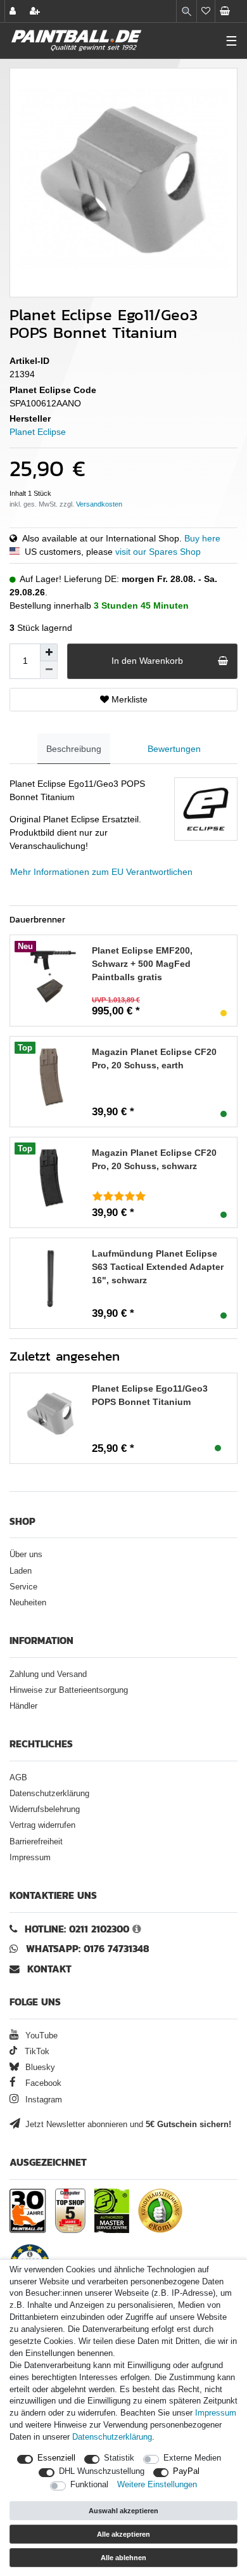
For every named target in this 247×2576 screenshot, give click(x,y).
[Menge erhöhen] (49, 652)
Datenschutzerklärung (49, 1794)
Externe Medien (192, 2458)
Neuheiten (28, 1603)
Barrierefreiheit (36, 1842)
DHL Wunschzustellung (102, 2471)
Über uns (26, 1555)
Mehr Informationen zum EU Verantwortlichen (101, 872)
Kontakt (49, 1969)
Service (23, 1587)
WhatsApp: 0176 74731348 (88, 1949)
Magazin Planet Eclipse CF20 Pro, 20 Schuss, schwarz (154, 1159)
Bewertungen (174, 749)
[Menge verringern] (49, 670)
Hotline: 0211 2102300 (77, 1929)
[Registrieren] (36, 11)
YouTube (40, 2036)
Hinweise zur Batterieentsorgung (69, 1690)
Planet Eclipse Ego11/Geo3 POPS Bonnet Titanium (150, 1395)
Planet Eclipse (38, 432)
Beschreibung (74, 749)
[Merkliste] (206, 11)
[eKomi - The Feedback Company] (160, 2211)
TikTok (36, 2052)
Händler (23, 1706)
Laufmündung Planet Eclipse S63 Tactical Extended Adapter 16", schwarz (158, 1267)
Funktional (89, 2485)
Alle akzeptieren (123, 2534)
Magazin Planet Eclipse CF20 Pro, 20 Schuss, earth (154, 1058)
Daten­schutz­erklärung (112, 2437)
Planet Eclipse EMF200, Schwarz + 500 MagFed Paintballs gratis (142, 964)
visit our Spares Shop (158, 552)
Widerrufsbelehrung (45, 1809)
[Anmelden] (14, 11)
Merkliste (128, 699)
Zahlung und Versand (48, 1674)
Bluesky (39, 2068)
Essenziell (56, 2458)
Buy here (202, 538)
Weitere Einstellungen (157, 2485)
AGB (18, 1778)
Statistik (119, 2458)
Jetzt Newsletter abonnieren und (127, 2125)
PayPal (186, 2471)
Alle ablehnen (123, 2558)
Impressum (30, 1858)
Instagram (42, 2100)
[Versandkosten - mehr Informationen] (99, 504)
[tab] (74, 749)
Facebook (42, 2083)
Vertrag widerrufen (42, 1825)
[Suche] (187, 11)
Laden (21, 1571)
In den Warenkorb (147, 661)
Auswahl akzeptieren (123, 2511)
